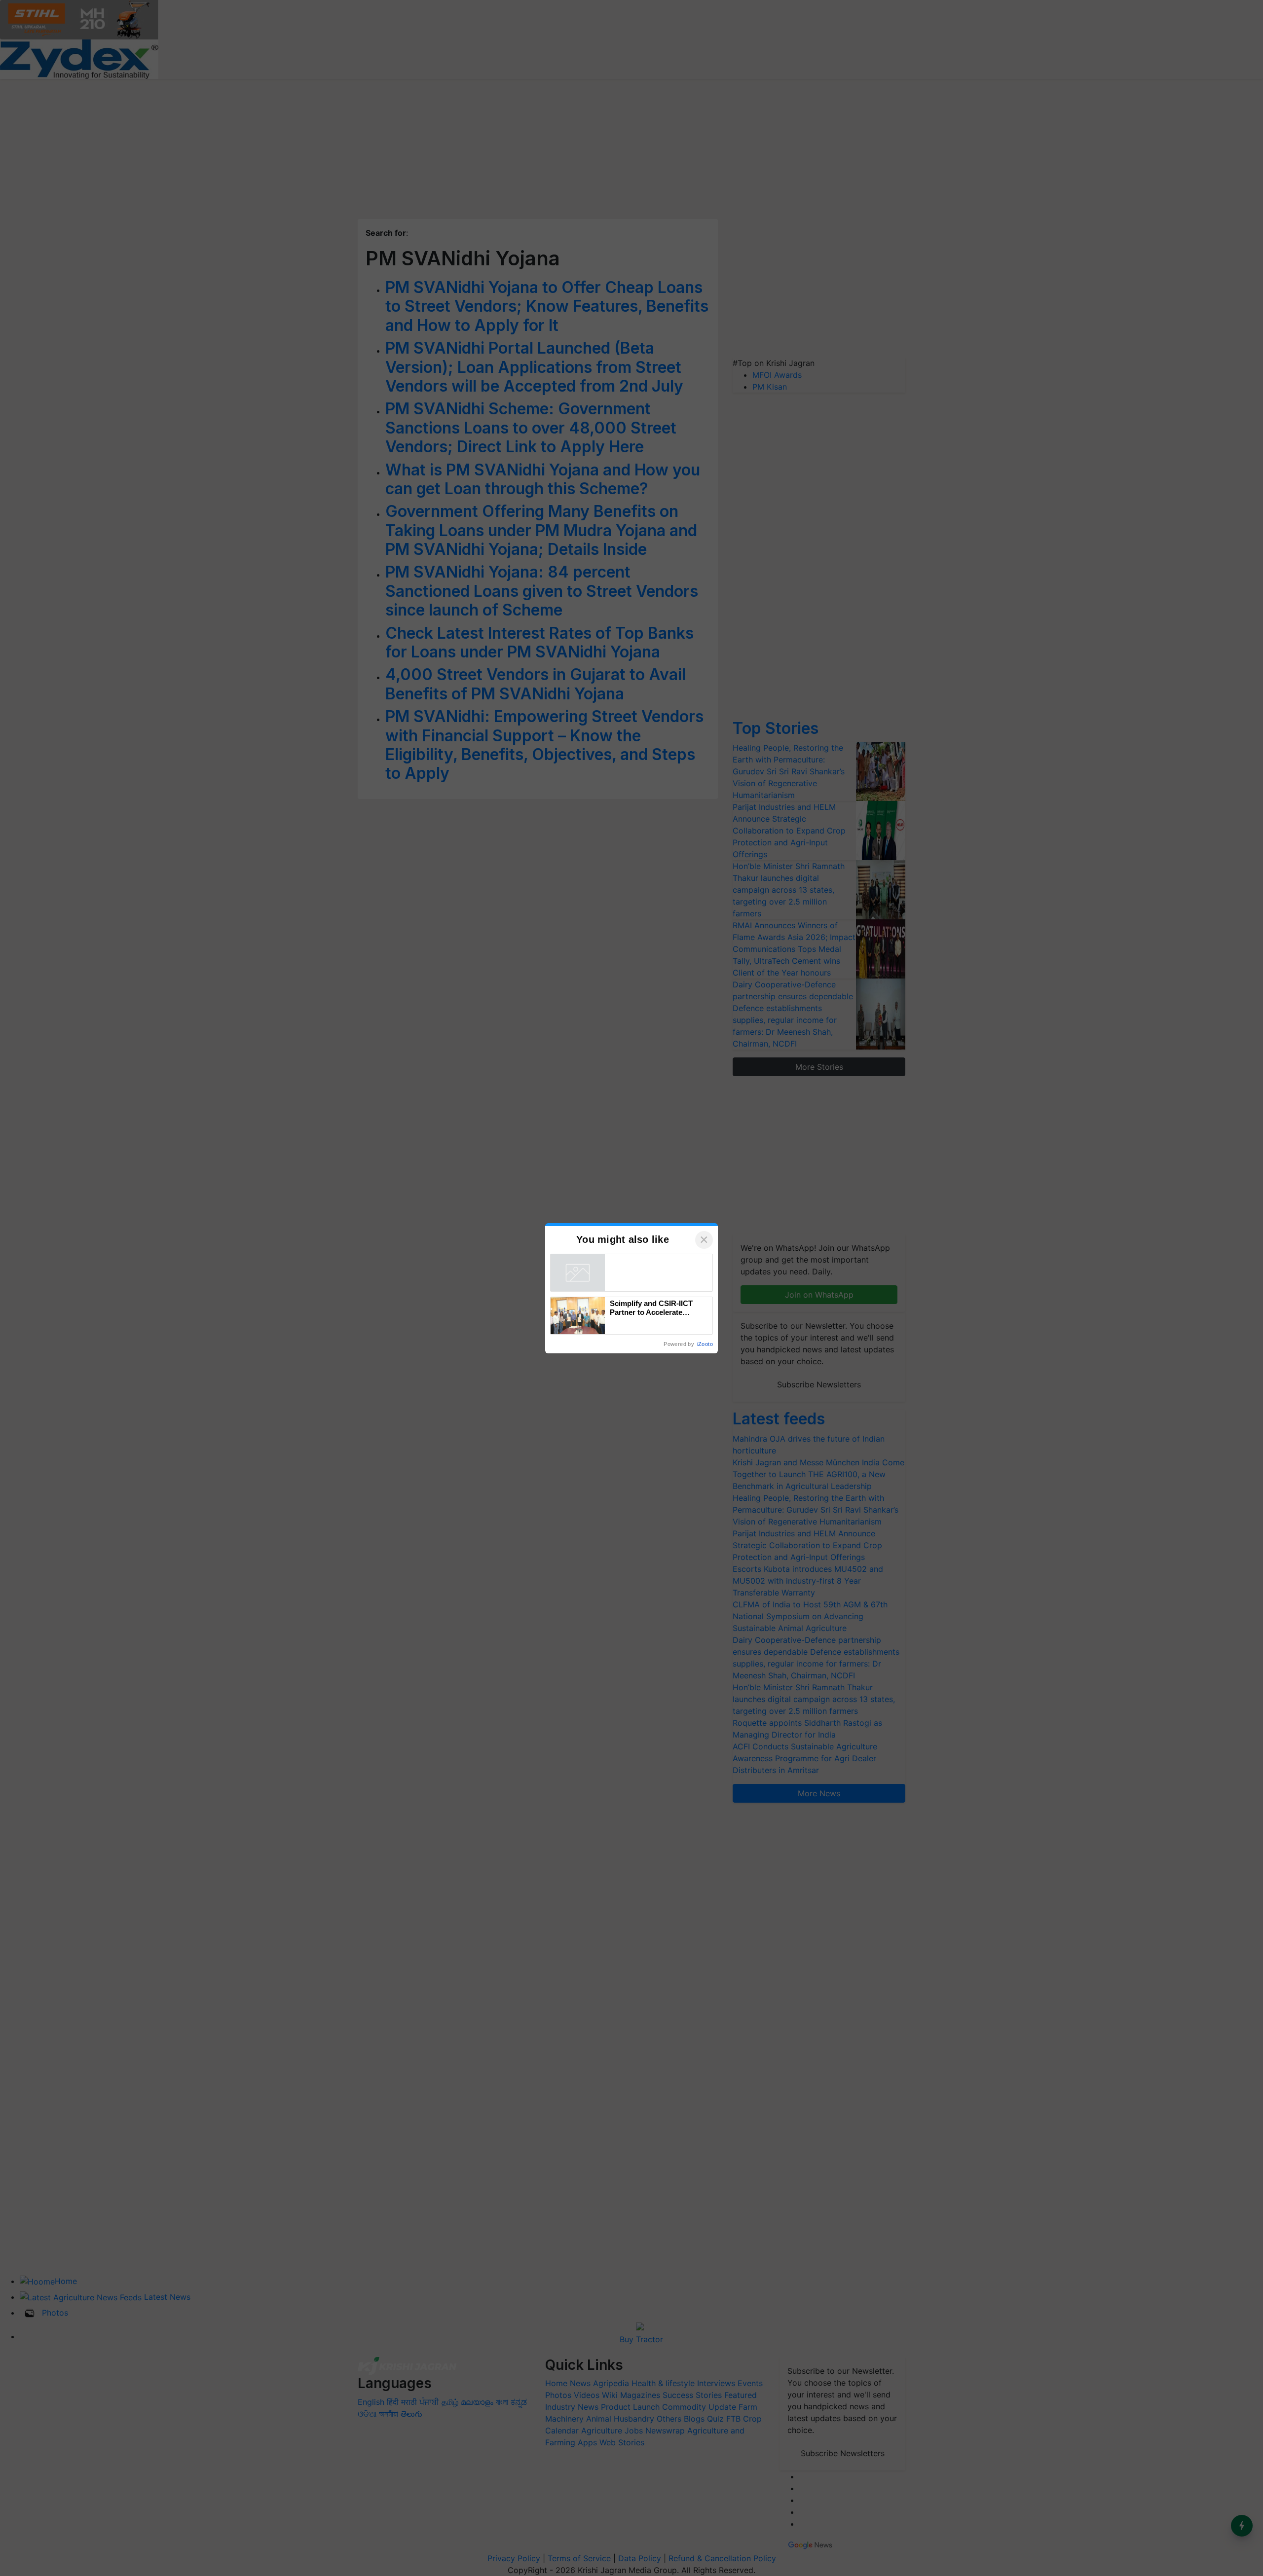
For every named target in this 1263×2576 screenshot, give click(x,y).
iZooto (705, 1344)
